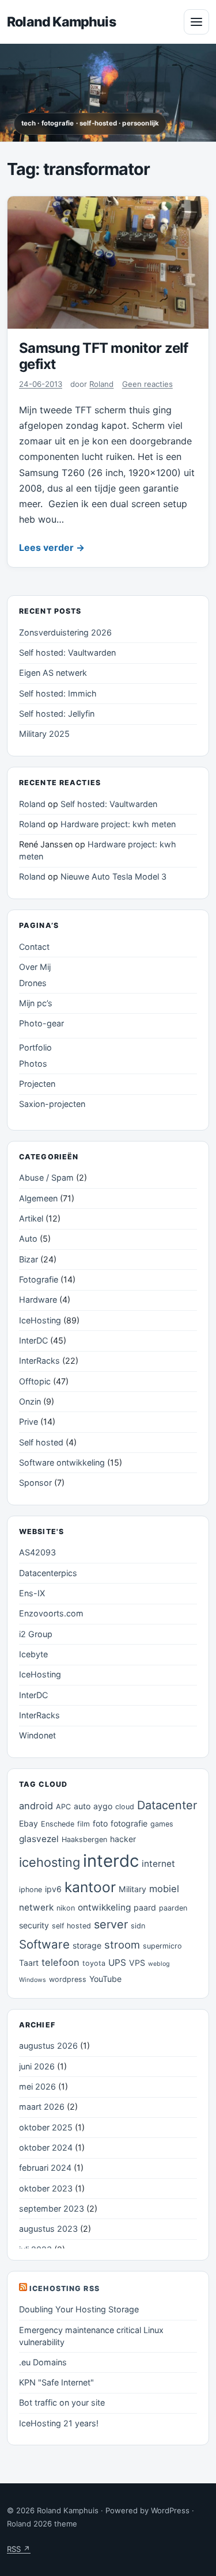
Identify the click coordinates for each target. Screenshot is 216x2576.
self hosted (71, 1926)
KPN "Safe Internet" (56, 2382)
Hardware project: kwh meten (118, 824)
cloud (125, 1807)
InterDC (33, 1340)
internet (158, 1864)
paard (145, 1907)
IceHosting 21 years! (59, 2423)
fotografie (129, 1823)
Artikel (31, 1218)
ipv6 (53, 1889)
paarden (173, 1908)
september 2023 (52, 2208)
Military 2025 (44, 734)
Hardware (38, 1300)
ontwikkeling (104, 1907)
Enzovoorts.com (51, 1613)
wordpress (68, 1979)
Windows (33, 1980)
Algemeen (38, 1198)
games (162, 1824)
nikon (66, 1908)
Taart (29, 1963)
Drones (33, 983)
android (36, 1806)
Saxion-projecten (52, 1104)
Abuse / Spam (46, 1177)
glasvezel (39, 1839)
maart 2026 (42, 2107)
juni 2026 (37, 2066)
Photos (33, 1063)
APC (63, 1807)
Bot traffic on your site (62, 2402)
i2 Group (36, 1634)
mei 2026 (37, 2086)
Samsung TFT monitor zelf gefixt (104, 356)
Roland (101, 384)
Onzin (30, 1401)
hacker (123, 1839)
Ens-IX (32, 1593)
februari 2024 (45, 2168)
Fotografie (39, 1279)
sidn (138, 1926)
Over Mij (35, 967)
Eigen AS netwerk (53, 673)
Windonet (37, 1735)
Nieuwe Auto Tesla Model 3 (113, 876)
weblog (159, 1964)
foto (100, 1823)
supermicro (162, 1946)
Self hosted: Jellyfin (57, 714)
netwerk (36, 1907)
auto (82, 1806)
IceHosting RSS (65, 2288)
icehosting (50, 1862)
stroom (122, 1945)
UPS (117, 1963)
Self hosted (41, 1442)
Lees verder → (52, 547)
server (111, 1924)
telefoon (60, 1962)
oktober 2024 (46, 2147)
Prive (29, 1422)
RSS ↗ (19, 2549)
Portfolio (35, 1047)
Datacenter (167, 1805)
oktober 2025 (46, 2127)
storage (87, 1945)
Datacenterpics (48, 1573)
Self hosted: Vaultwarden (67, 652)
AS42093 (37, 1552)
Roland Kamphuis (61, 22)
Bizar (29, 1259)
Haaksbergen (84, 1839)
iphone (31, 1890)
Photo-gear (41, 1023)
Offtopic (35, 1381)
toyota (94, 1963)
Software (44, 1944)
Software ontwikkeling (62, 1462)
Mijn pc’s (36, 1003)
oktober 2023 (46, 2188)
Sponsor (35, 1483)
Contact (34, 947)
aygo (103, 1806)
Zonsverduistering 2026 (65, 632)
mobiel (164, 1889)
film (84, 1824)
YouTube (105, 1979)
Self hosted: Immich (58, 693)
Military (132, 1889)
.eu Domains (43, 2362)
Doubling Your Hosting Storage (79, 2309)
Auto (28, 1238)
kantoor (90, 1887)
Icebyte (33, 1654)
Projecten (37, 1084)
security (34, 1925)
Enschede (58, 1824)
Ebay (29, 1823)
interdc (111, 1861)
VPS (137, 1963)
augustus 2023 (48, 2229)
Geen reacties (147, 384)
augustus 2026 (48, 2046)
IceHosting (40, 1320)
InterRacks (39, 1361)
